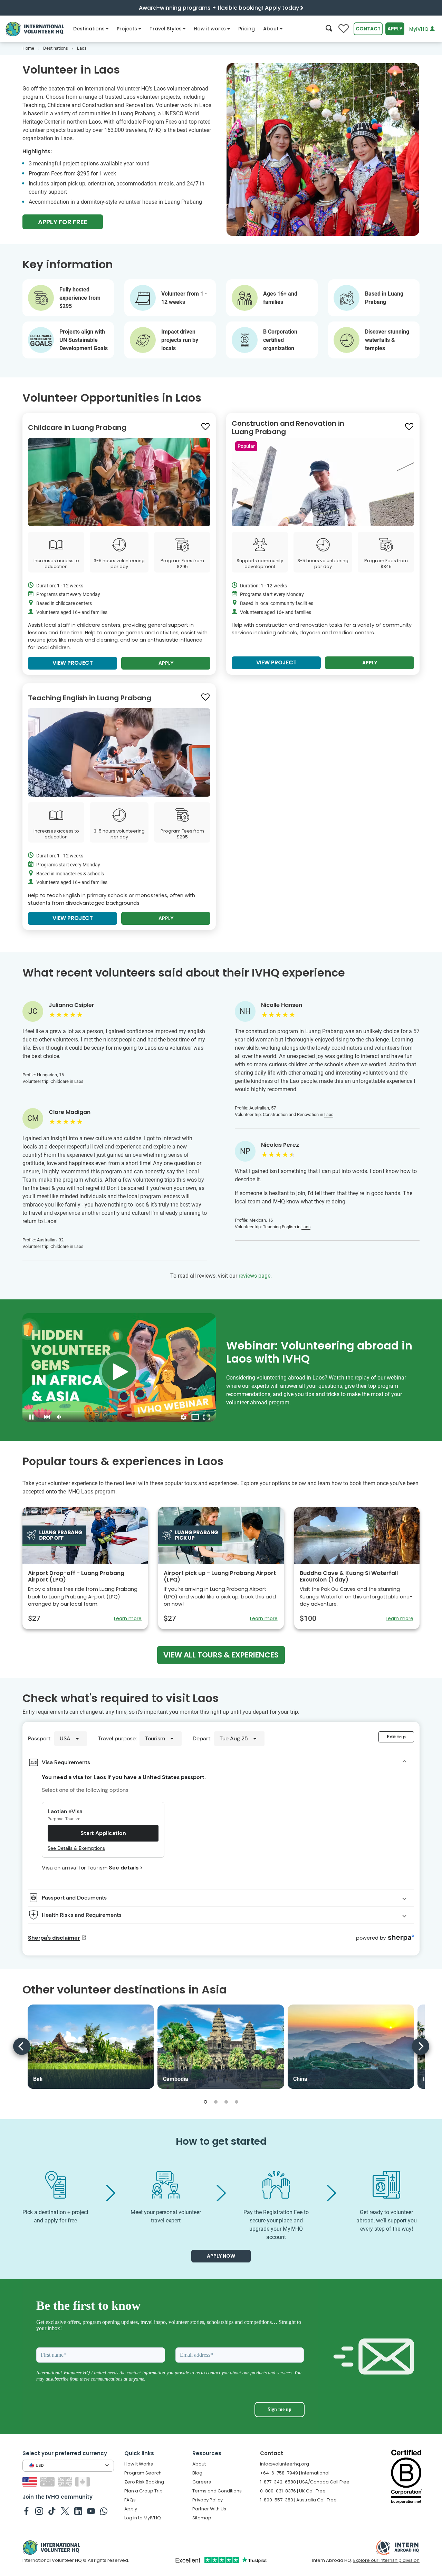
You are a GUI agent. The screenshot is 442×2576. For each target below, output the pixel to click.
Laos (79, 1082)
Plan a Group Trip (143, 2491)
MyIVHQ (420, 29)
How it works (210, 29)
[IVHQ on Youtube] (91, 2511)
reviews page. (255, 1276)
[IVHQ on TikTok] (52, 2511)
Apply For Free (63, 222)
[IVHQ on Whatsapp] (104, 2511)
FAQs (130, 2500)
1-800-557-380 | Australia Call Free (298, 2500)
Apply (395, 29)
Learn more (128, 1618)
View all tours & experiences (221, 1655)
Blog (197, 2473)
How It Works (139, 2464)
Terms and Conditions (217, 2491)
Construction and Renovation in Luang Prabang (288, 427)
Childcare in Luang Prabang (77, 427)
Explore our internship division (386, 2560)
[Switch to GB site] (66, 2482)
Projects (127, 29)
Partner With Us (209, 2509)
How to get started (221, 2141)
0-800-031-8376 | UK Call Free (293, 2491)
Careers (202, 2482)
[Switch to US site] (31, 2482)
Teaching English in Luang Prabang (90, 698)
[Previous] (22, 2046)
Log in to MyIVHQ (143, 2518)
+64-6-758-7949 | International (295, 2473)
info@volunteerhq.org (285, 2464)
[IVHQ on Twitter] (65, 2511)
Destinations (89, 29)
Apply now (221, 2256)
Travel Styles (166, 29)
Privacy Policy (208, 2500)
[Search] (329, 29)
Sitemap (202, 2518)
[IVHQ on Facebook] (26, 2511)
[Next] (421, 2046)
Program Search (143, 2473)
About (271, 29)
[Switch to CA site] (83, 2482)
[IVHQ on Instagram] (39, 2511)
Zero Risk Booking (144, 2482)
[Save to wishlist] (205, 427)
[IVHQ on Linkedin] (78, 2511)
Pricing (247, 29)
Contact (368, 29)
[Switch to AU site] (48, 2482)
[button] (205, 2102)
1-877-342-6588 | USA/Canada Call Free (305, 2482)
